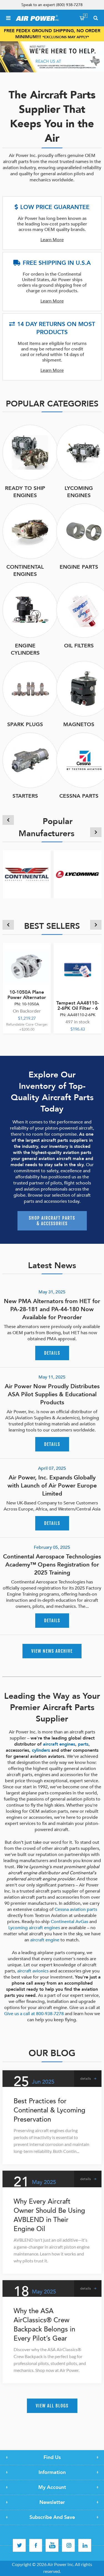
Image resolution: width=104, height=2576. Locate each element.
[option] (52, 57)
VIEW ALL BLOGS (52, 2406)
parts (83, 1744)
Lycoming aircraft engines (34, 1928)
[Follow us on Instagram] (68, 2545)
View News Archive (52, 1651)
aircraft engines (59, 1744)
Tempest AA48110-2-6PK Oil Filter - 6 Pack (78, 1008)
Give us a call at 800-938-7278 (34, 2014)
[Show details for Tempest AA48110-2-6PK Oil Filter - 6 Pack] (78, 967)
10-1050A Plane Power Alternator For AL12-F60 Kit (27, 997)
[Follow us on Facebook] (36, 2545)
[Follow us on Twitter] (19, 2545)
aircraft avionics (33, 1971)
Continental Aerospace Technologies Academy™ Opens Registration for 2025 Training (52, 1565)
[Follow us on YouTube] (52, 2545)
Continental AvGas (69, 1922)
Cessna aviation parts (76, 1909)
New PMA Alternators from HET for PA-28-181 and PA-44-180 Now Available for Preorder (52, 1309)
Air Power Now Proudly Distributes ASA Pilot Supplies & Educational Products (52, 1394)
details (52, 1353)
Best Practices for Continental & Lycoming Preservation (50, 2110)
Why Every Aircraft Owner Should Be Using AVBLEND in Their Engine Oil (49, 2215)
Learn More (52, 240)
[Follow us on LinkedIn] (85, 2545)
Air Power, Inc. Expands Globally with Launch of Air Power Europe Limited (52, 1486)
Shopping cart (85, 16)
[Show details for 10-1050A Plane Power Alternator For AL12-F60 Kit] (27, 967)
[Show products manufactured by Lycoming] (78, 874)
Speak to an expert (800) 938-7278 (52, 5)
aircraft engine (45, 1940)
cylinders (41, 1750)
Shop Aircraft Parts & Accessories (52, 1221)
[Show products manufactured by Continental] (27, 874)
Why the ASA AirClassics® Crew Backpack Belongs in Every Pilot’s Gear (44, 2325)
